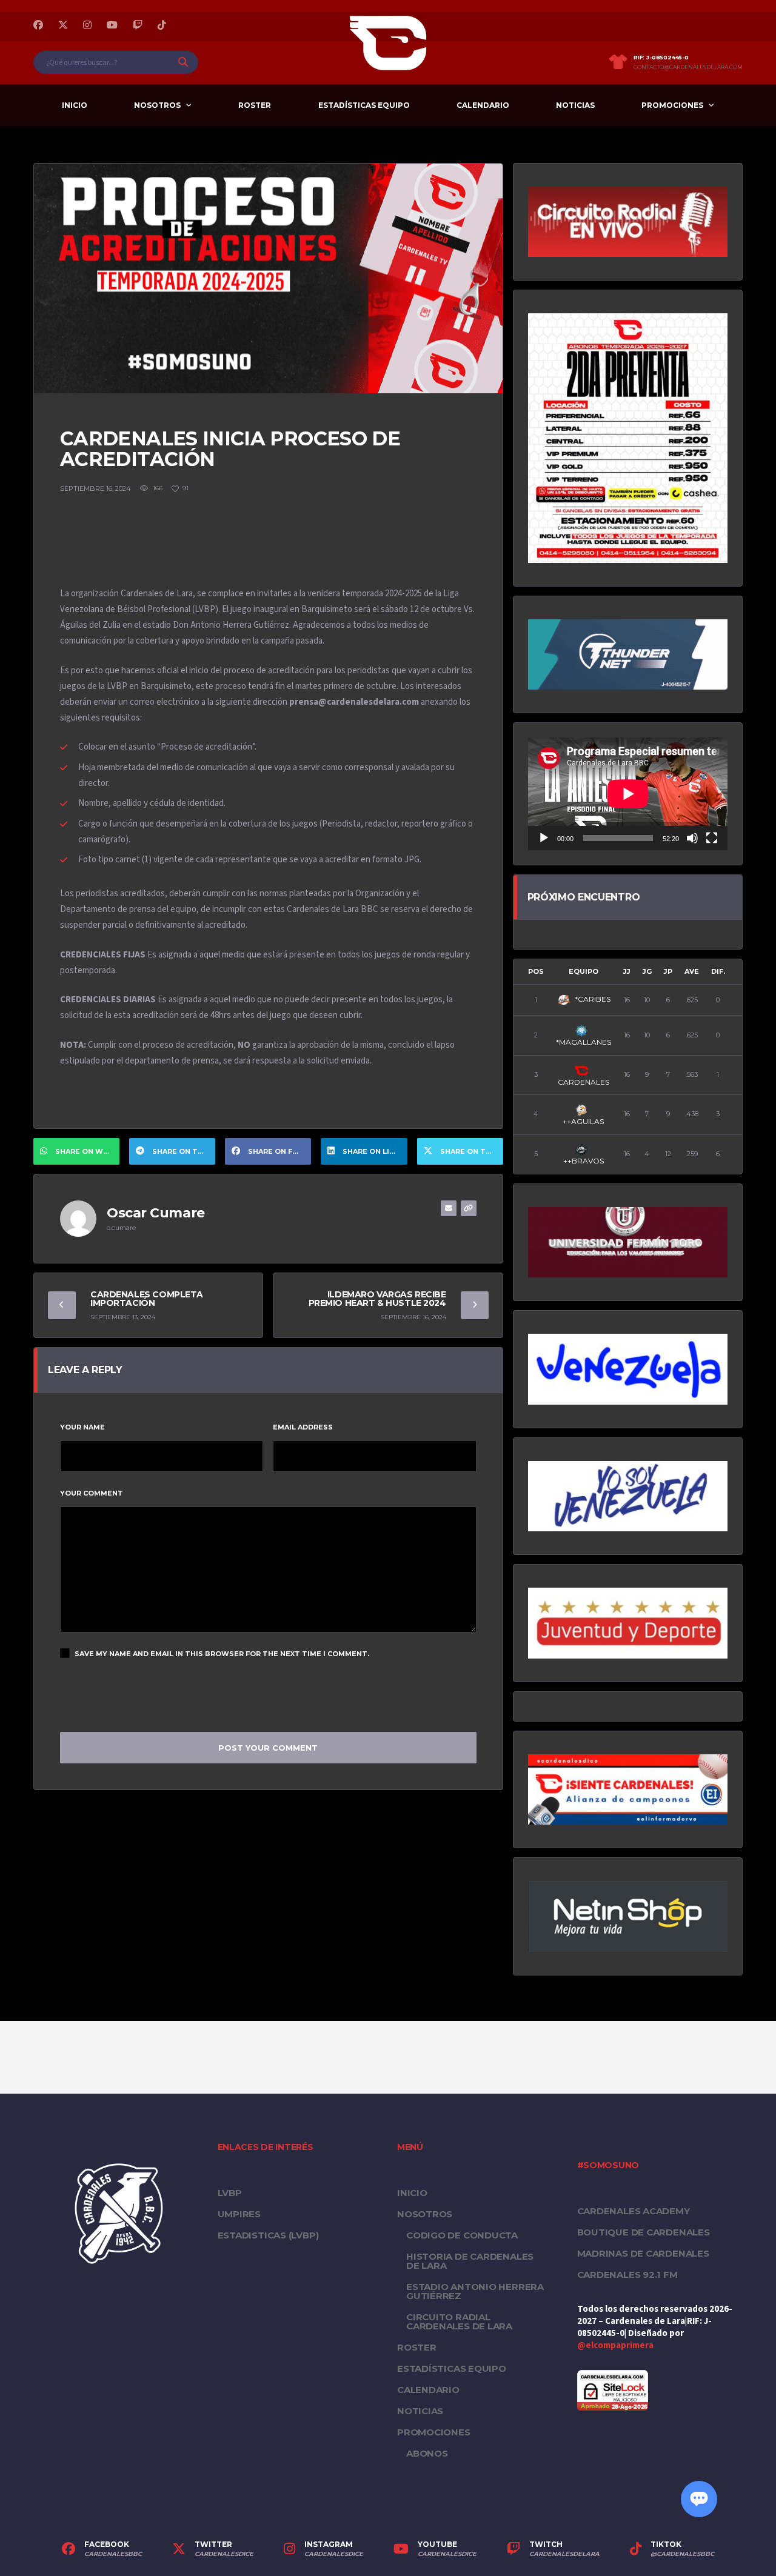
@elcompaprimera (615, 2345)
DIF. (718, 971)
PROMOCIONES (672, 105)
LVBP (230, 2193)
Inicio (75, 105)
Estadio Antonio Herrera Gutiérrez (475, 2291)
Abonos (427, 2453)
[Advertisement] (281, 544)
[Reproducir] (544, 838)
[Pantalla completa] (712, 838)
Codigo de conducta (462, 2235)
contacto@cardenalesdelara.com (688, 67)
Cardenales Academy (634, 2211)
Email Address (303, 1427)
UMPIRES (239, 2214)
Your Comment (92, 1493)
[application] (628, 794)
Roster (255, 105)
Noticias (575, 105)
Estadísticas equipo (364, 105)
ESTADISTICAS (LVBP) (268, 2235)
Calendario (483, 105)
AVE (692, 971)
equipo (584, 971)
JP (668, 971)
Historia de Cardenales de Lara (470, 2261)
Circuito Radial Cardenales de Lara (459, 2321)
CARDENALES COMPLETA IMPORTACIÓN (147, 1299)
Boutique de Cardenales (644, 2232)
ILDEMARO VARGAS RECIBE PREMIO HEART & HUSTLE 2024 (377, 1299)
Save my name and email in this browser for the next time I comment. (222, 1654)
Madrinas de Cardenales (643, 2253)
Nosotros (157, 105)
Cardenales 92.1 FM (627, 2275)
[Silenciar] (692, 838)
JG (647, 971)
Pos (536, 971)
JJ (627, 971)
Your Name (82, 1427)
